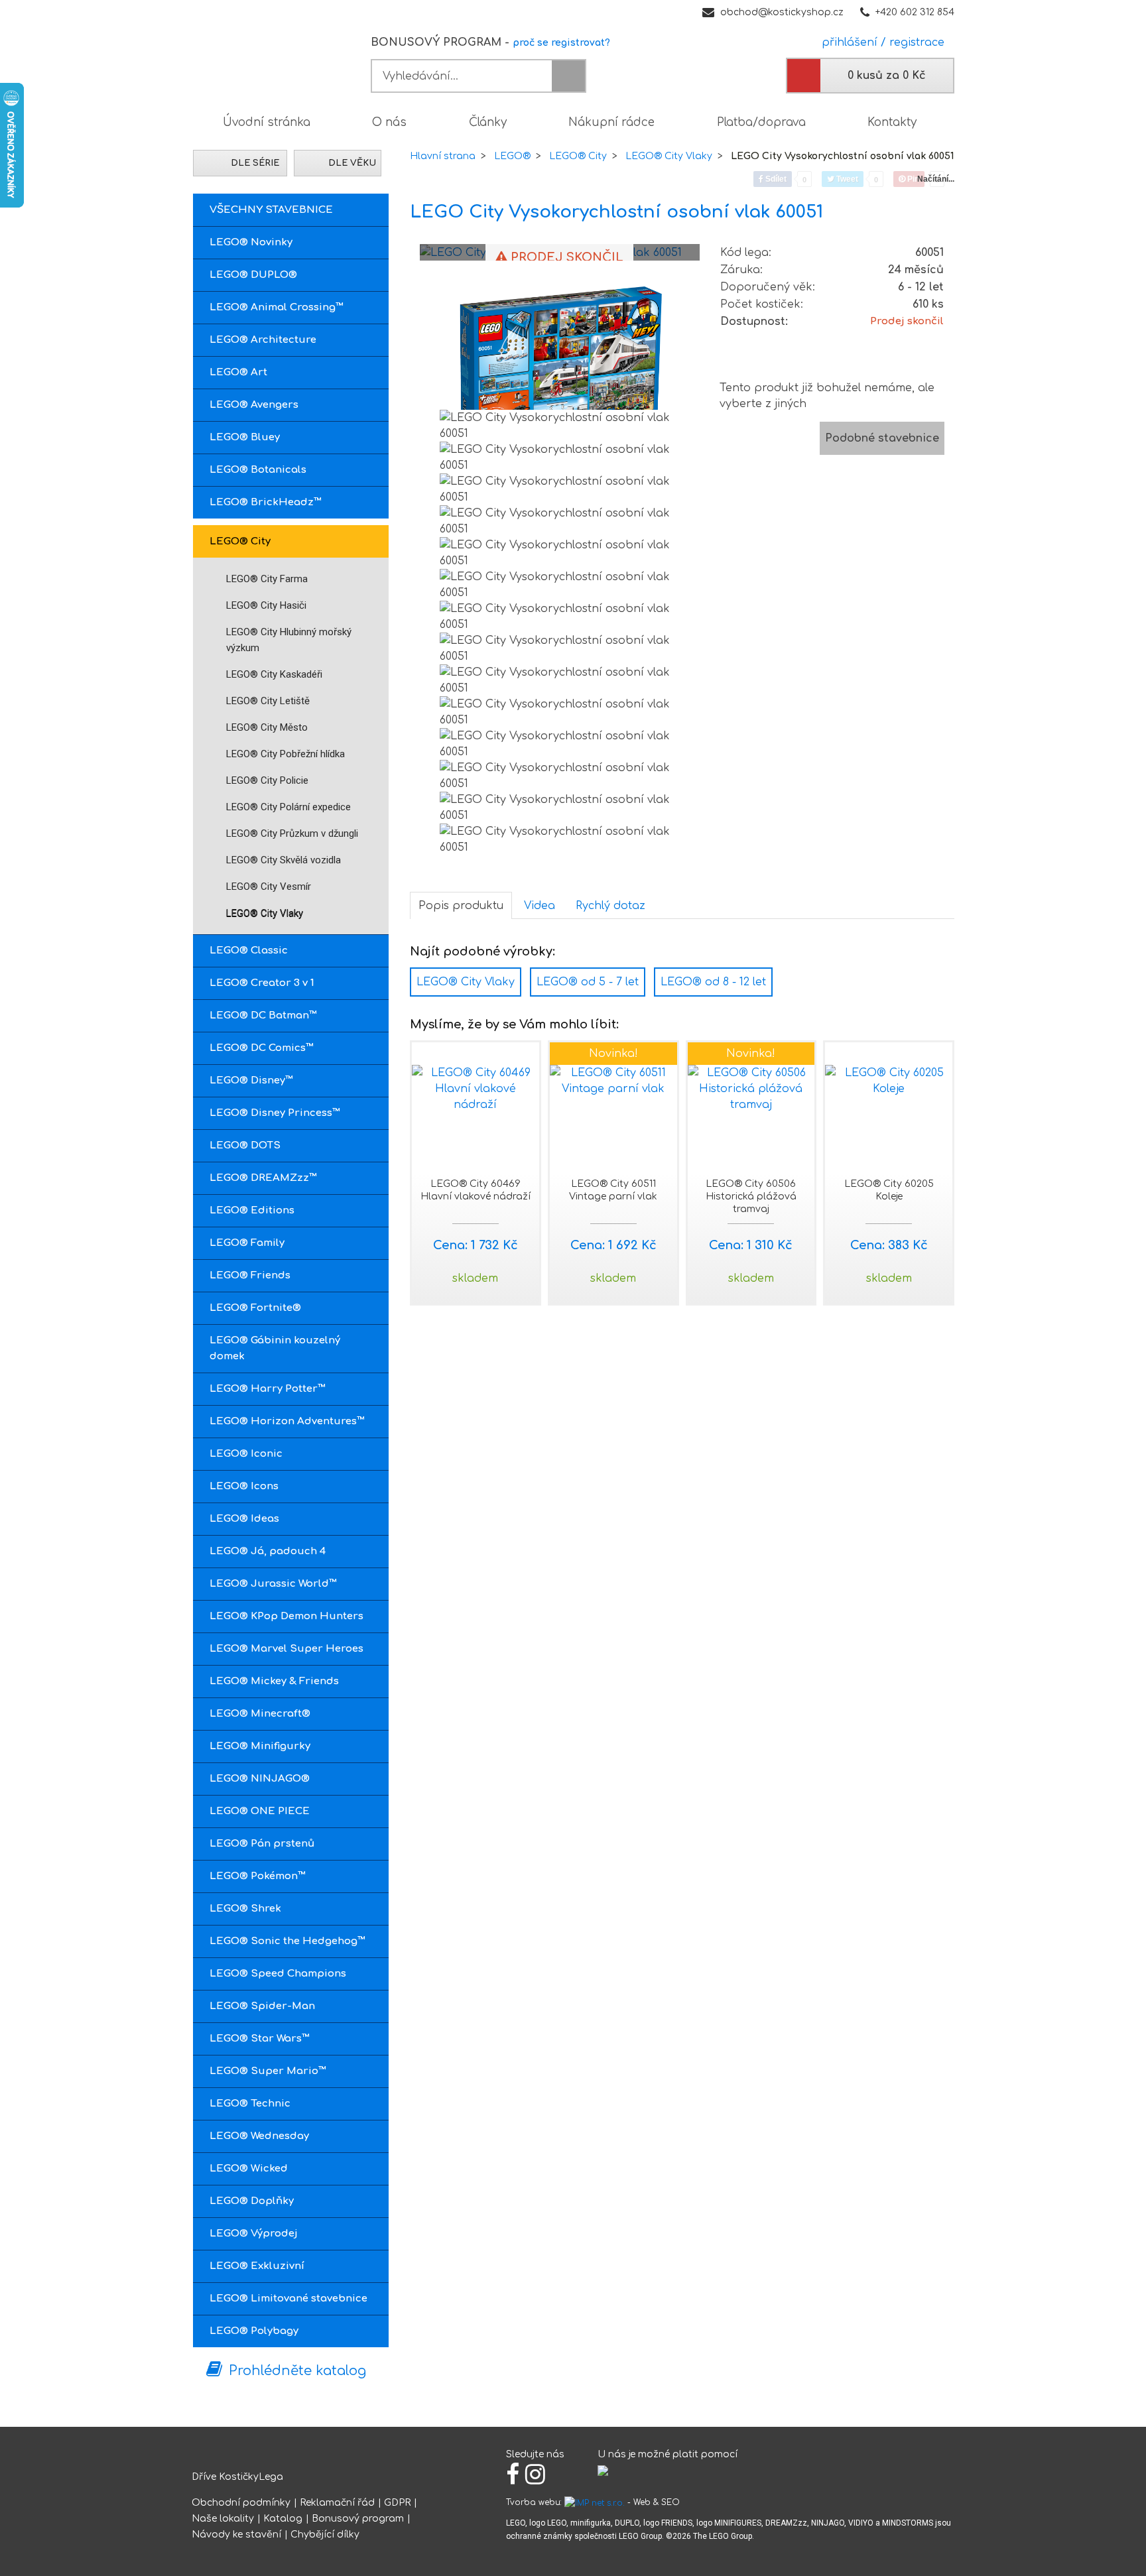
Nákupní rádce (611, 122)
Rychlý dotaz (610, 906)
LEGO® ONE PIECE (260, 1811)
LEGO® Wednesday (259, 2136)
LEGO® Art (238, 372)
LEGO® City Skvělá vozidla (284, 860)
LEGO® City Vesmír (269, 887)
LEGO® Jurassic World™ (273, 1584)
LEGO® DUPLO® (253, 275)
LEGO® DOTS (245, 1145)
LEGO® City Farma (267, 579)
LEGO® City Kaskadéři (274, 674)
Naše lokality (223, 2519)
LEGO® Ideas (244, 1519)
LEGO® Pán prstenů (262, 1844)
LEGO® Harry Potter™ (268, 1389)
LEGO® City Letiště (268, 701)
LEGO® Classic (249, 951)
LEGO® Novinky (251, 242)
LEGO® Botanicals (258, 470)
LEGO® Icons (244, 1486)
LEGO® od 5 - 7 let (588, 982)
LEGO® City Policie (267, 780)
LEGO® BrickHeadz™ (266, 502)
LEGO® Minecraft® (260, 1714)
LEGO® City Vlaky (265, 913)
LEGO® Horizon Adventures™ (287, 1421)
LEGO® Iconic (246, 1454)
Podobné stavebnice (882, 438)
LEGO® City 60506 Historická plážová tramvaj (751, 1196)
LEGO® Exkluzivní (257, 2266)
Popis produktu (461, 906)
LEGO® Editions (252, 1210)
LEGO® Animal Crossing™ (277, 307)
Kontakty (892, 122)
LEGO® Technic (250, 2104)
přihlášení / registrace (880, 42)
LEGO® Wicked (249, 2169)
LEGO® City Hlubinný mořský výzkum (289, 640)
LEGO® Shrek (245, 1909)
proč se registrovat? (561, 43)
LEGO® (512, 156)
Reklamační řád (337, 2503)
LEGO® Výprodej (254, 2234)
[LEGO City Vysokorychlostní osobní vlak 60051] (560, 365)
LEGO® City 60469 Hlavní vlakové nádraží (476, 1190)
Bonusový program (358, 2519)
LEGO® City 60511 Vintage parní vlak (613, 1190)
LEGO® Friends (250, 1275)
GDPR (397, 2503)
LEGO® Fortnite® (255, 1308)
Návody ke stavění (236, 2535)
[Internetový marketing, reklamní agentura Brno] (595, 2502)
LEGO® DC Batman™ (263, 1015)
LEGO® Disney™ (251, 1080)
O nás (389, 122)
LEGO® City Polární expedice (288, 807)
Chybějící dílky (325, 2535)
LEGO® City (240, 541)
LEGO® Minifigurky (260, 1746)
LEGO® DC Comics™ (262, 1048)
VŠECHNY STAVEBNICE (271, 210)
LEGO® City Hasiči (266, 605)
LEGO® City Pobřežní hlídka (286, 754)
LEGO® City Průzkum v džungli (292, 833)
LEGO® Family (247, 1243)
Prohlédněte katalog (297, 2371)
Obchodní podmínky (241, 2503)
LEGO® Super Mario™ (268, 2071)
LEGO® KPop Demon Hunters (286, 1616)
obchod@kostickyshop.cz (782, 12)
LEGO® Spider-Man (262, 2006)
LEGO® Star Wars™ (260, 2039)
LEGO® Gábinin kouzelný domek (275, 1348)
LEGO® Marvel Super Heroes (286, 1649)
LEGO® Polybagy (254, 2331)
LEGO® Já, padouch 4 (268, 1551)
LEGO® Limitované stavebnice (288, 2299)
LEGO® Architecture (263, 340)
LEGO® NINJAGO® (260, 1779)
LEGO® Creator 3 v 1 (262, 983)
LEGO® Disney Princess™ (275, 1113)
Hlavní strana (443, 156)
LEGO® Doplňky (252, 2201)
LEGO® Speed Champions (278, 1974)
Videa (540, 906)
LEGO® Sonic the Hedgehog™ (287, 1941)
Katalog (283, 2519)
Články (488, 122)
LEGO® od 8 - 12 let (713, 982)
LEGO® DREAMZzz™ (263, 1178)
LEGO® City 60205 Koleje (889, 1190)
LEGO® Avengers (254, 405)
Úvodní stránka (267, 122)
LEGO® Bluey (245, 437)
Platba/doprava (761, 122)
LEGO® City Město (267, 727)
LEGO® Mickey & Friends (274, 1681)
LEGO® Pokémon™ (258, 1876)
